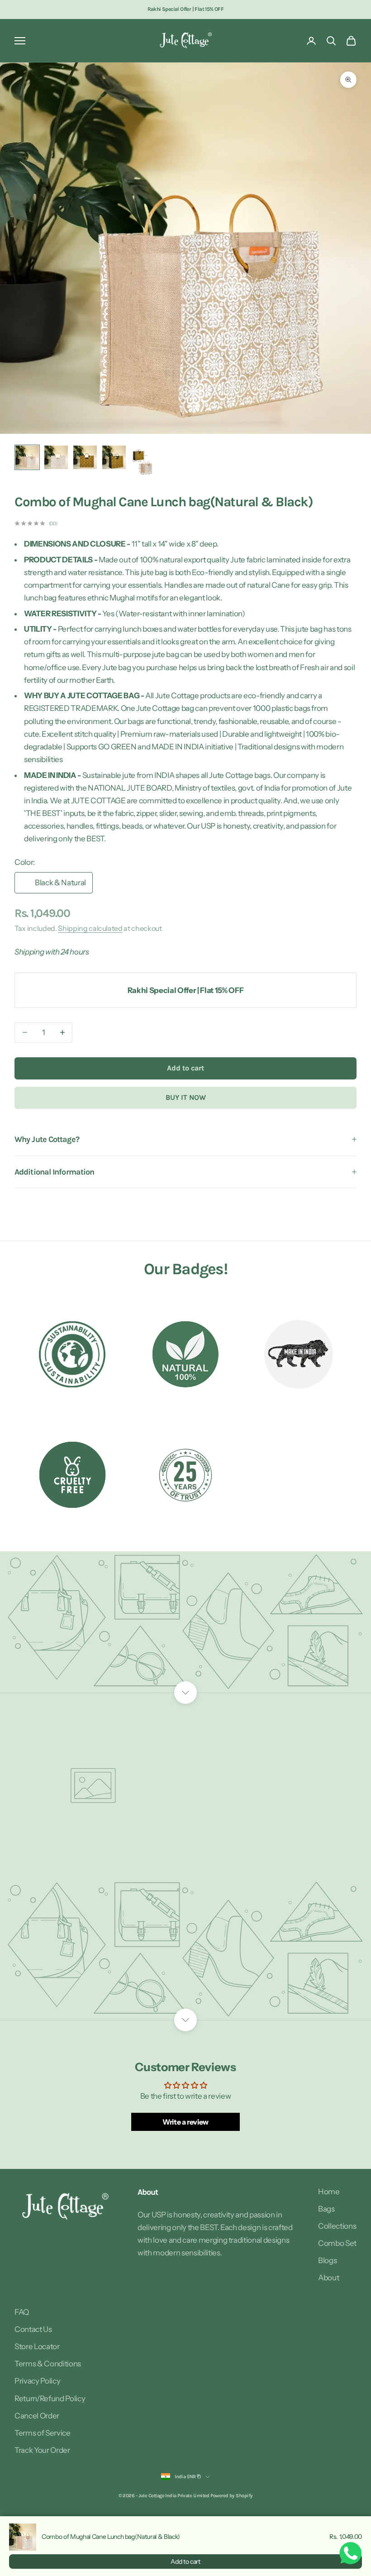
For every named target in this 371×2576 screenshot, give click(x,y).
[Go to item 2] (56, 457)
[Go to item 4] (114, 457)
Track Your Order (42, 2450)
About (328, 2278)
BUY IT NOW (186, 1097)
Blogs (327, 2260)
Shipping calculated (90, 928)
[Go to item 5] (143, 461)
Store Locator (37, 2346)
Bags (326, 2209)
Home (329, 2192)
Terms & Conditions (48, 2364)
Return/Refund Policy (50, 2399)
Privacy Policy (37, 2381)
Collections (337, 2226)
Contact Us (33, 2329)
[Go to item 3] (85, 457)
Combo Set (337, 2243)
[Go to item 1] (27, 457)
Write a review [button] (185, 2122)
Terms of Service (43, 2433)
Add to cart (185, 1068)
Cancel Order (37, 2416)
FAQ (22, 2312)
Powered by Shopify (231, 2496)
